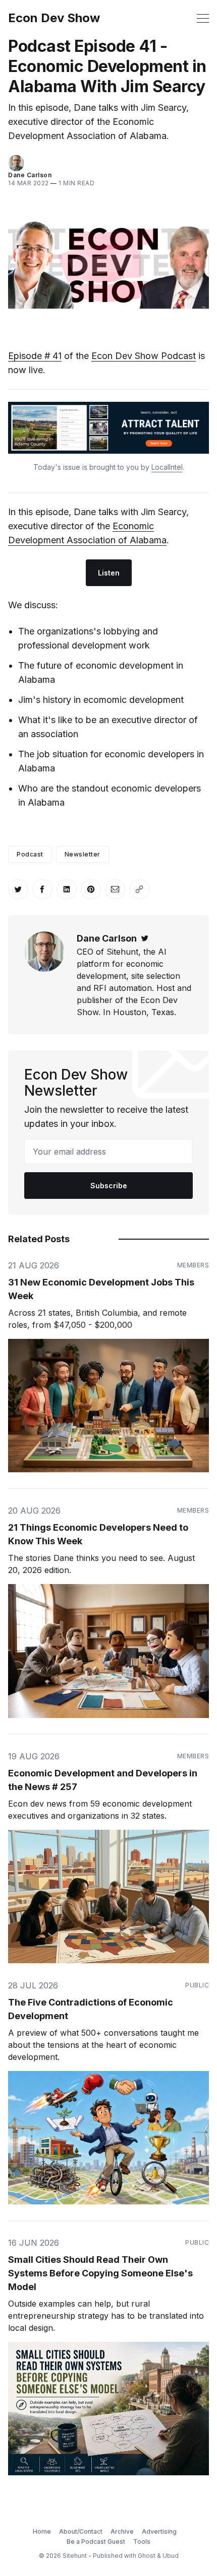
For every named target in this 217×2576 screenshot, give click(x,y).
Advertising (159, 2531)
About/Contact (81, 2531)
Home (42, 2531)
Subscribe (109, 1186)
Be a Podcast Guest (96, 2542)
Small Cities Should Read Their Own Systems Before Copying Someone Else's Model (100, 2273)
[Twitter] (145, 938)
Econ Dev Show (54, 18)
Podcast (30, 854)
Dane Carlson (30, 175)
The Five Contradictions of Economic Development (91, 2009)
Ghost (147, 2556)
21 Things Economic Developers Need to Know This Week (98, 1534)
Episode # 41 (35, 356)
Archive (122, 2531)
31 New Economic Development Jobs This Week (101, 1289)
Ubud (171, 2556)
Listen (109, 573)
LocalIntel (167, 467)
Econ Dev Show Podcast (144, 356)
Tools (142, 2542)
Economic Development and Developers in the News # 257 (103, 1780)
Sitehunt (75, 2556)
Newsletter (83, 854)
